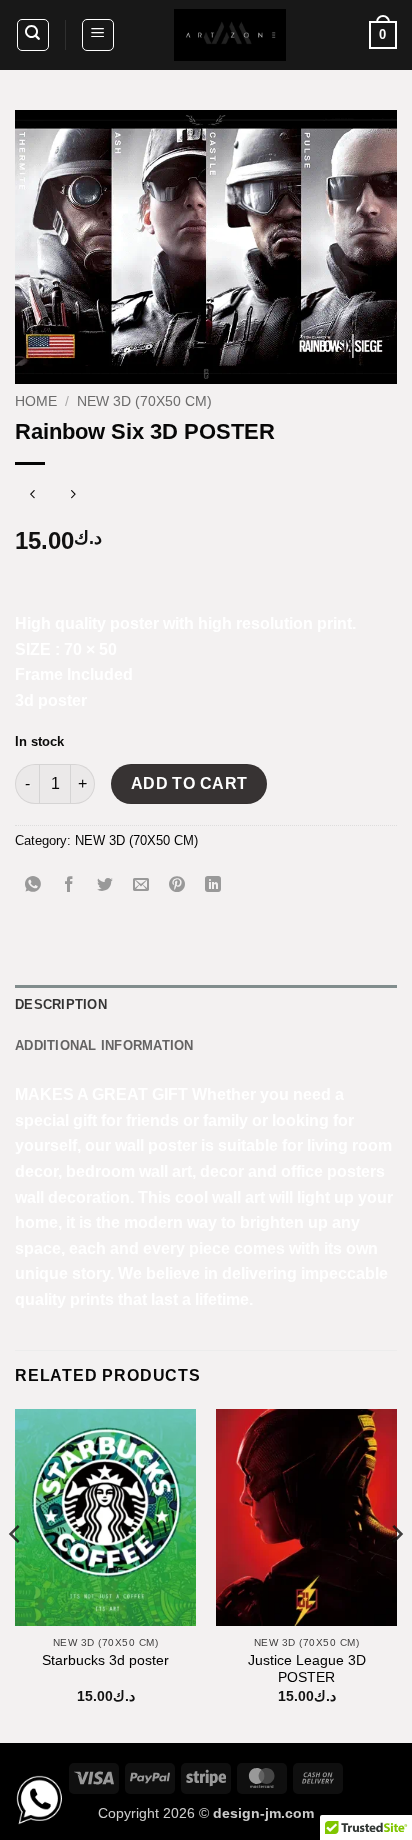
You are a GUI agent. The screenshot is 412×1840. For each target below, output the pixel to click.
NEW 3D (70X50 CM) (144, 401)
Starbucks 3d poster (105, 1660)
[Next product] (32, 496)
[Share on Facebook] (69, 885)
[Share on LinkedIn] (213, 885)
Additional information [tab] (104, 1045)
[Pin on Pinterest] (177, 885)
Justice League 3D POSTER (307, 1669)
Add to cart (189, 783)
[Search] (33, 35)
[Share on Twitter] (105, 885)
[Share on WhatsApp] (33, 885)
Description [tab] (61, 1004)
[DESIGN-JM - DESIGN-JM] (230, 35)
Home (36, 401)
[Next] (396, 1574)
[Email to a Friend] (141, 885)
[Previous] (16, 1574)
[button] (98, 35)
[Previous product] (72, 496)
